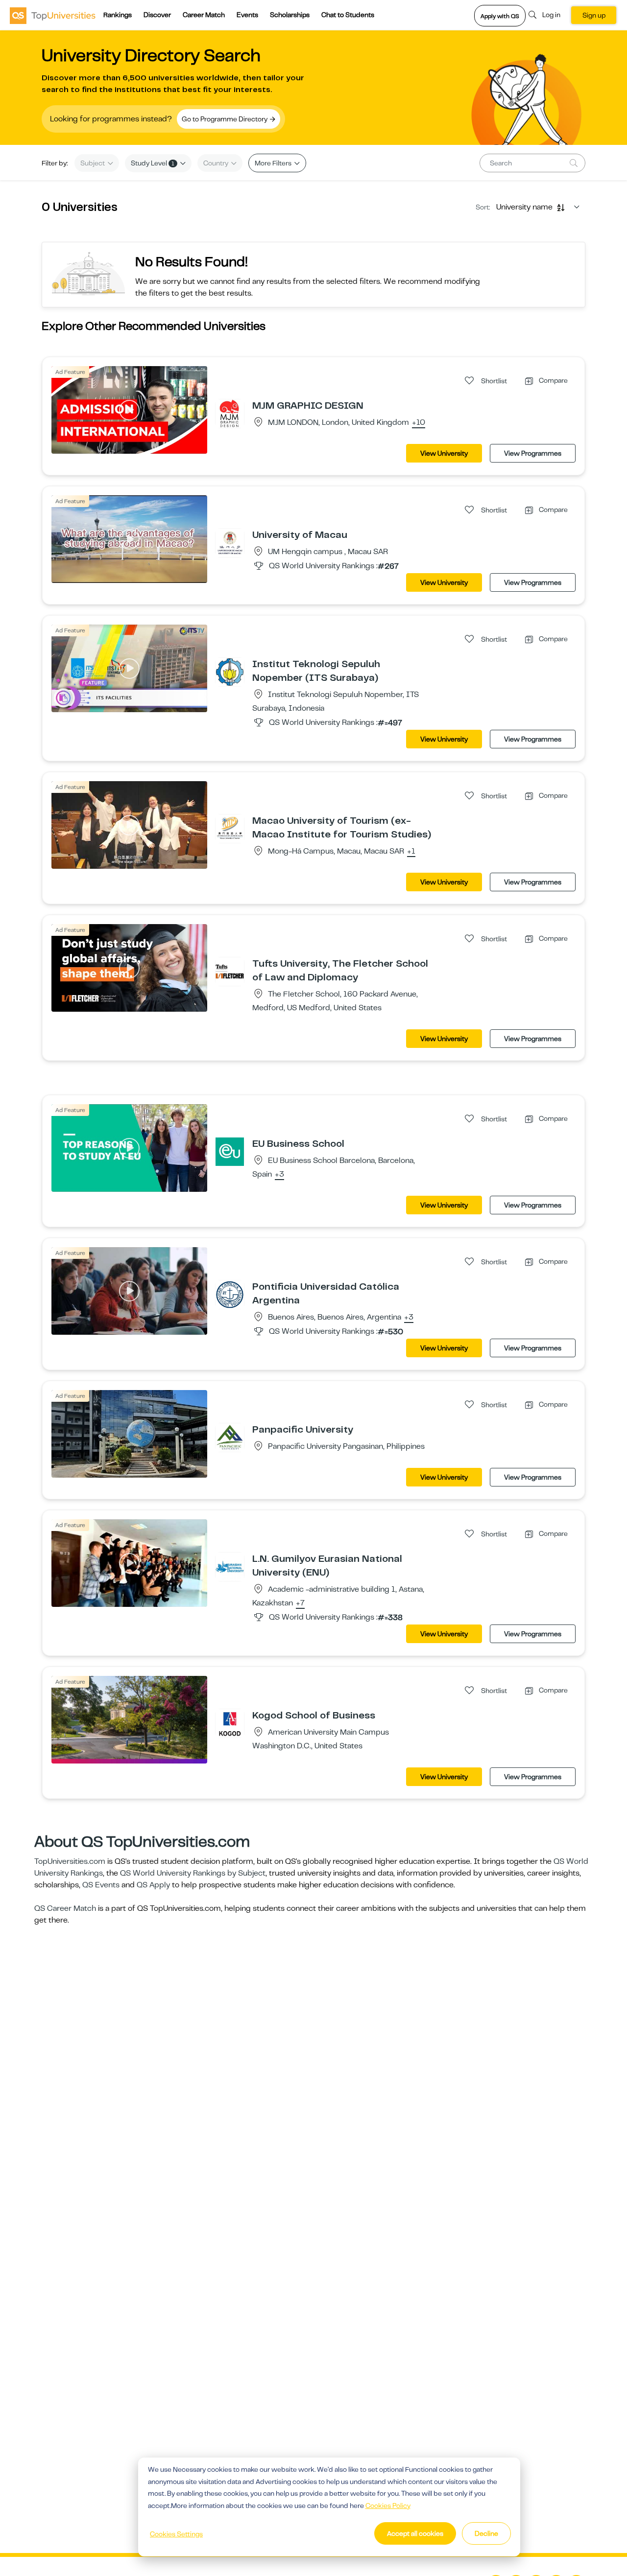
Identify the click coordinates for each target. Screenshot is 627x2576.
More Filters (274, 163)
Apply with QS (500, 16)
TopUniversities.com (70, 1861)
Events (247, 15)
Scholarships (290, 15)
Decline (486, 2533)
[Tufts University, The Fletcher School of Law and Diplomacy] (230, 971)
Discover (157, 15)
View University (444, 453)
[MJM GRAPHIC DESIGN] (230, 413)
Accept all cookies (415, 2533)
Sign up (594, 15)
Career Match (204, 15)
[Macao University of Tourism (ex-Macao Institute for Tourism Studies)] (230, 828)
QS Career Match (65, 1908)
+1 (411, 852)
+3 (279, 1175)
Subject (93, 163)
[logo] (53, 15)
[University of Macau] (230, 542)
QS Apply (153, 1885)
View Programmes (533, 453)
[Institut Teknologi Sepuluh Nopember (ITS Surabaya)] (230, 672)
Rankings (118, 15)
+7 (300, 1603)
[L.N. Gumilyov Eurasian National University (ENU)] (230, 1566)
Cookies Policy (388, 2506)
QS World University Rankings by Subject (193, 1873)
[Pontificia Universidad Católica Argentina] (230, 1294)
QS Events (101, 1885)
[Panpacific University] (230, 1437)
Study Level (153, 163)
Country (217, 163)
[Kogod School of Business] (230, 1723)
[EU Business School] (230, 1151)
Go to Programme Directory (225, 119)
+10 (419, 423)
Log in (551, 15)
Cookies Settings (176, 2534)
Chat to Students (348, 15)
